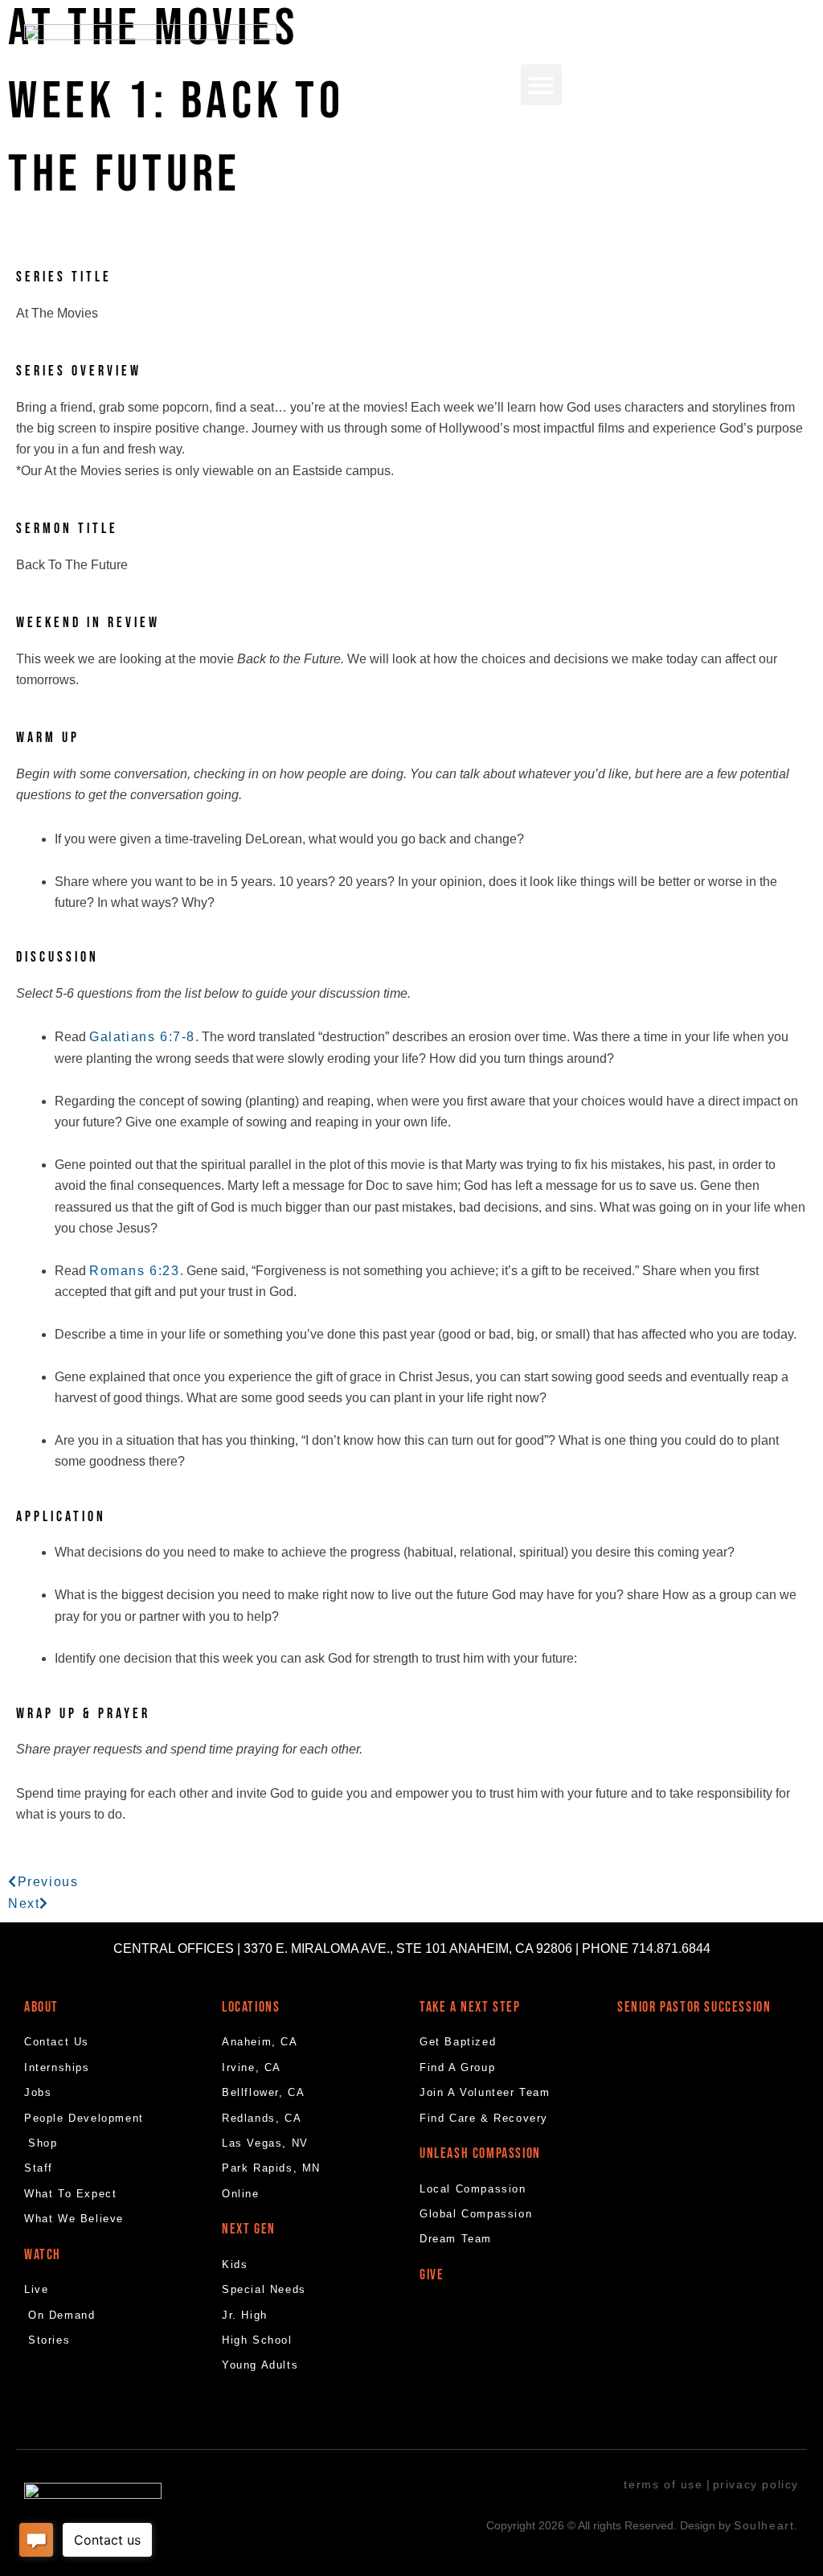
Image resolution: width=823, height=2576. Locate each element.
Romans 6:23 (135, 1271)
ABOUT (41, 2007)
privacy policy (756, 2484)
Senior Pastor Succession (694, 2007)
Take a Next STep (470, 2007)
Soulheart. (766, 2525)
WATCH (43, 2255)
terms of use (663, 2484)
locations (251, 2007)
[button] (541, 85)
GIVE (432, 2275)
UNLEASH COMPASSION (480, 2154)
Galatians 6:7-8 (142, 1037)
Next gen (249, 2229)
